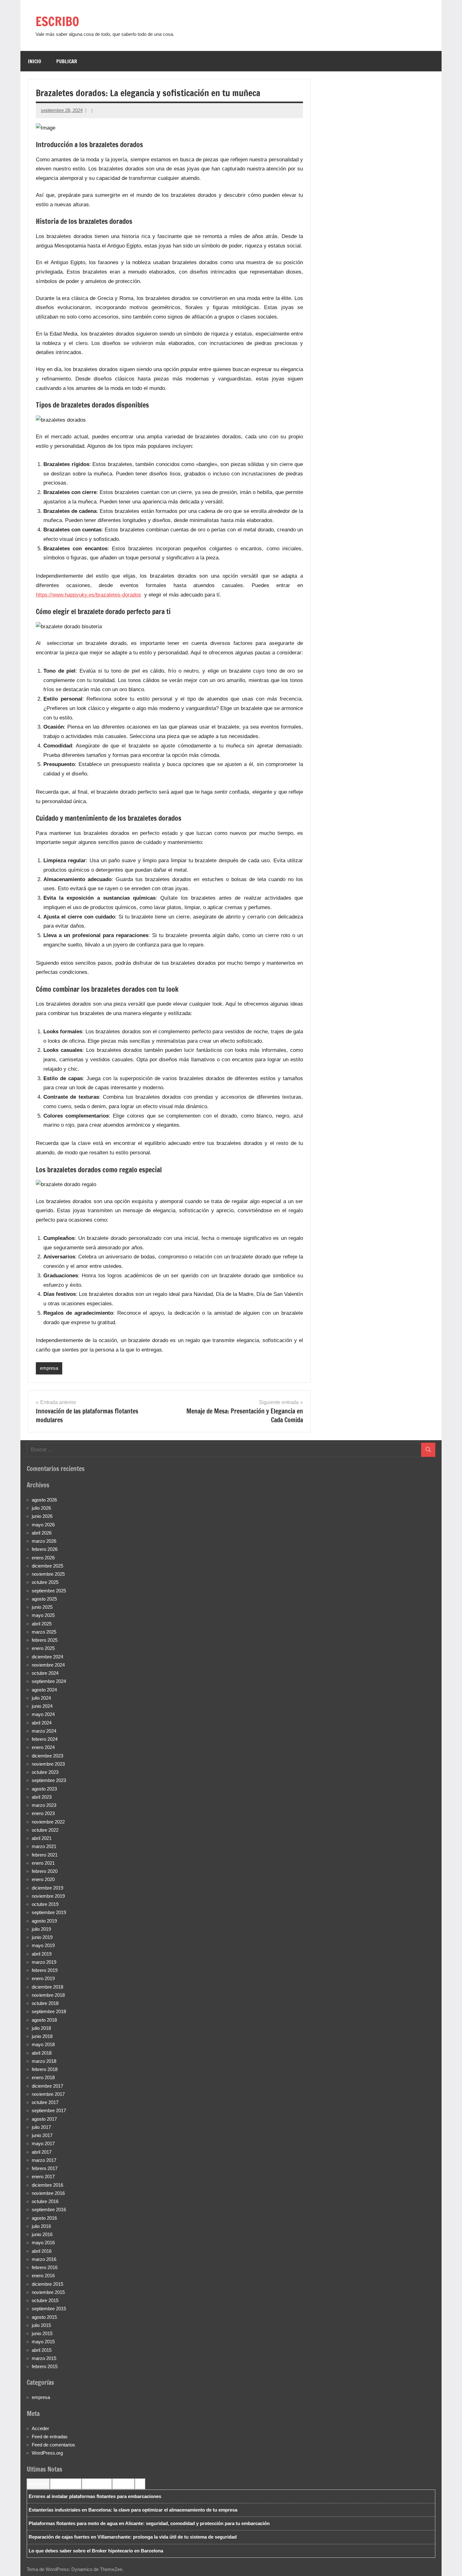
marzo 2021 (44, 1846)
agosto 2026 (44, 1500)
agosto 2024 (44, 1690)
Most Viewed (123, 2484)
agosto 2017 (44, 2119)
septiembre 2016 (49, 2210)
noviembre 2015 (48, 2292)
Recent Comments (66, 2484)
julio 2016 (41, 2226)
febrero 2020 (45, 1871)
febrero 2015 (45, 2366)
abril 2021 (42, 1838)
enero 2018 (43, 2077)
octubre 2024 (45, 1673)
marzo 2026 (44, 1541)
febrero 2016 (45, 2267)
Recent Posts (38, 2484)
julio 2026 (41, 1508)
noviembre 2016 (48, 2193)
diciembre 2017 (47, 2086)
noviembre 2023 (48, 1764)
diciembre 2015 (47, 2284)
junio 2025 (42, 1607)
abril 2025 (42, 1624)
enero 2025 (43, 1648)
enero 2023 (43, 1813)
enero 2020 (43, 1879)
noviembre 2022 (48, 1822)
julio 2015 (41, 2325)
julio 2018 (41, 2028)
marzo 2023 (44, 1805)
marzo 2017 (44, 2160)
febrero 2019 (45, 1970)
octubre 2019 (45, 1904)
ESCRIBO (57, 21)
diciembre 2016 (47, 2185)
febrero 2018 (45, 2069)
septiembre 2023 (49, 1780)
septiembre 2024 (49, 1681)
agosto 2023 (44, 1789)
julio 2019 (41, 1929)
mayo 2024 (43, 1714)
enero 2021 (43, 1863)
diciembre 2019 (47, 1888)
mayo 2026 (43, 1525)
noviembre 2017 (48, 2094)
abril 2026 (42, 1533)
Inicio (35, 61)
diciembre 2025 (47, 1566)
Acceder (40, 2428)
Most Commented (97, 2484)
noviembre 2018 (48, 1995)
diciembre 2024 (47, 1657)
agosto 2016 (44, 2218)
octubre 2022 (45, 1830)
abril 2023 (42, 1797)
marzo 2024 (44, 1731)
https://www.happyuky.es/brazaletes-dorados (88, 595)
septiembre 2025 (49, 1591)
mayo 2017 (43, 2143)
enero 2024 (43, 1747)
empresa (49, 1368)
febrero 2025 (45, 1640)
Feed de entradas (50, 2437)
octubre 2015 (45, 2300)
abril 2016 (42, 2251)
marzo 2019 (44, 1962)
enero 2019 (43, 1978)
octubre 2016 (45, 2201)
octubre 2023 (45, 1772)
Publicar (67, 61)
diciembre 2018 (47, 1987)
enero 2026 (43, 1558)
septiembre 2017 (49, 2110)
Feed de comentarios (53, 2445)
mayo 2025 (43, 1615)
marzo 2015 (44, 2358)
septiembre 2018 (49, 2011)
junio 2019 (42, 1937)
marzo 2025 (44, 1632)
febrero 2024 (45, 1739)
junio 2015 (42, 2333)
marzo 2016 (44, 2259)
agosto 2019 (44, 1921)
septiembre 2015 (49, 2309)
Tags (140, 2484)
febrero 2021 (45, 1855)
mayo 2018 (43, 2044)
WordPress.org (47, 2453)
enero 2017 (43, 2176)
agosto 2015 (44, 2317)
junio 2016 (42, 2234)
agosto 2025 (44, 1599)
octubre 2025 (45, 1582)
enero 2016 (43, 2276)
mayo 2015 (43, 2342)
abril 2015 (42, 2350)
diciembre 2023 (47, 1756)
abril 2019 (42, 1954)
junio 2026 (42, 1516)
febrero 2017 (45, 2168)
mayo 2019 (43, 1945)
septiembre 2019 (49, 1912)
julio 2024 (41, 1698)
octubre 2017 (45, 2102)
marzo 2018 (44, 2061)
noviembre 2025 (48, 1574)
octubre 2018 (45, 2003)
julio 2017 (41, 2127)
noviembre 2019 (48, 1896)
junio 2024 (42, 1706)
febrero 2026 (45, 1549)
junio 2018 (42, 2036)
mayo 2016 (43, 2243)
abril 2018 (42, 2053)
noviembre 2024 (48, 1665)
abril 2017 (42, 2152)
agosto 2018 (44, 2020)
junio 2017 (42, 2135)
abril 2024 (42, 1723)
